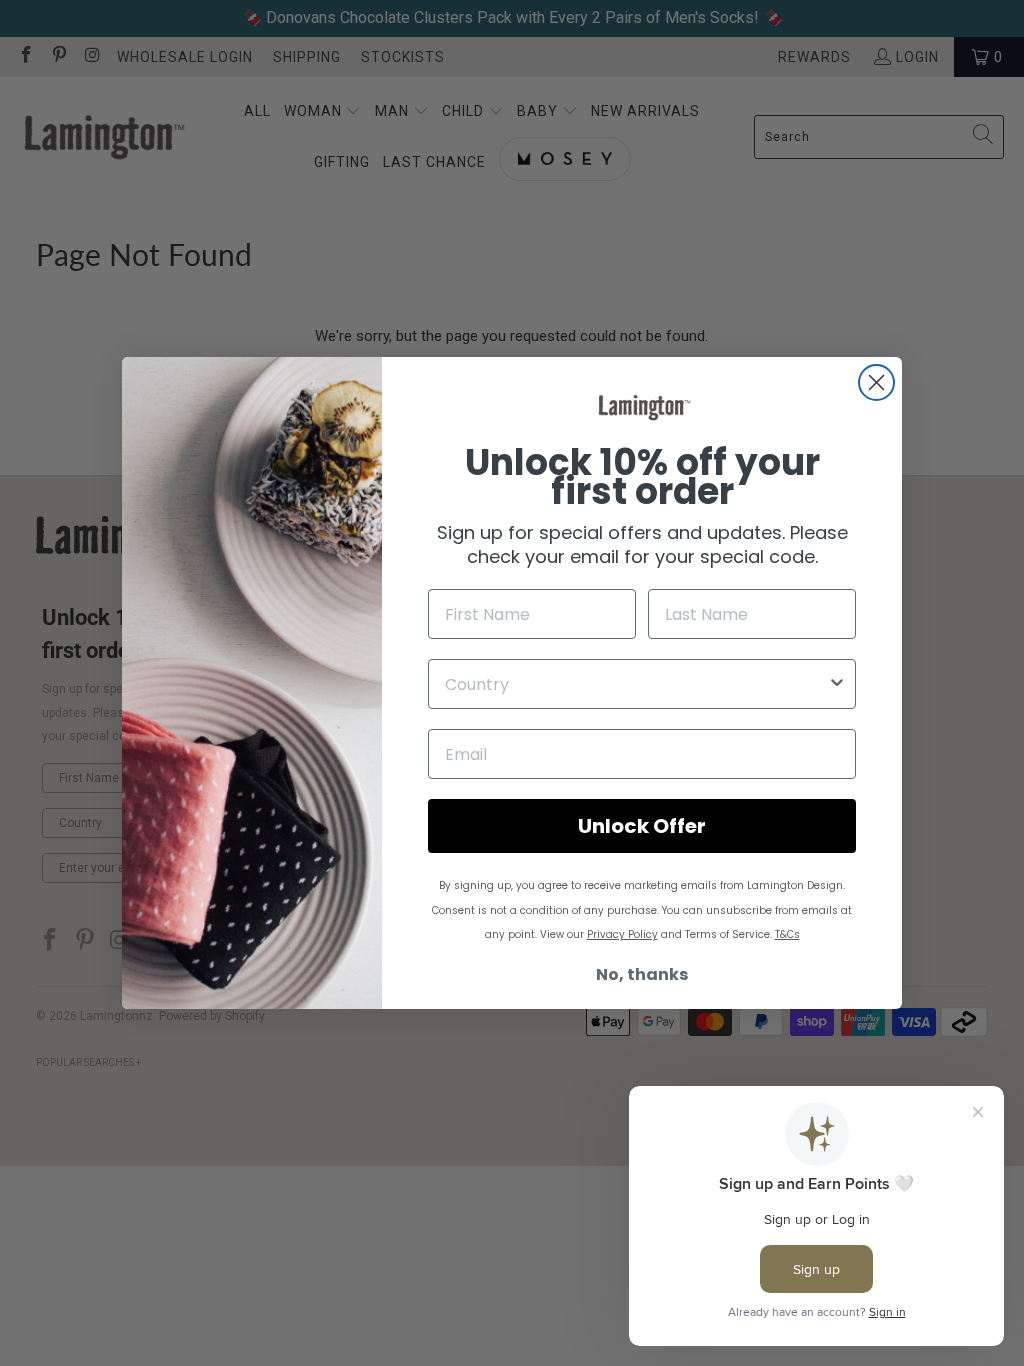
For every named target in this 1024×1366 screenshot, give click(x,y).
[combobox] (636, 684)
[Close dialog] (876, 382)
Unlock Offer (642, 826)
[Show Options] (837, 684)
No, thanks (642, 974)
